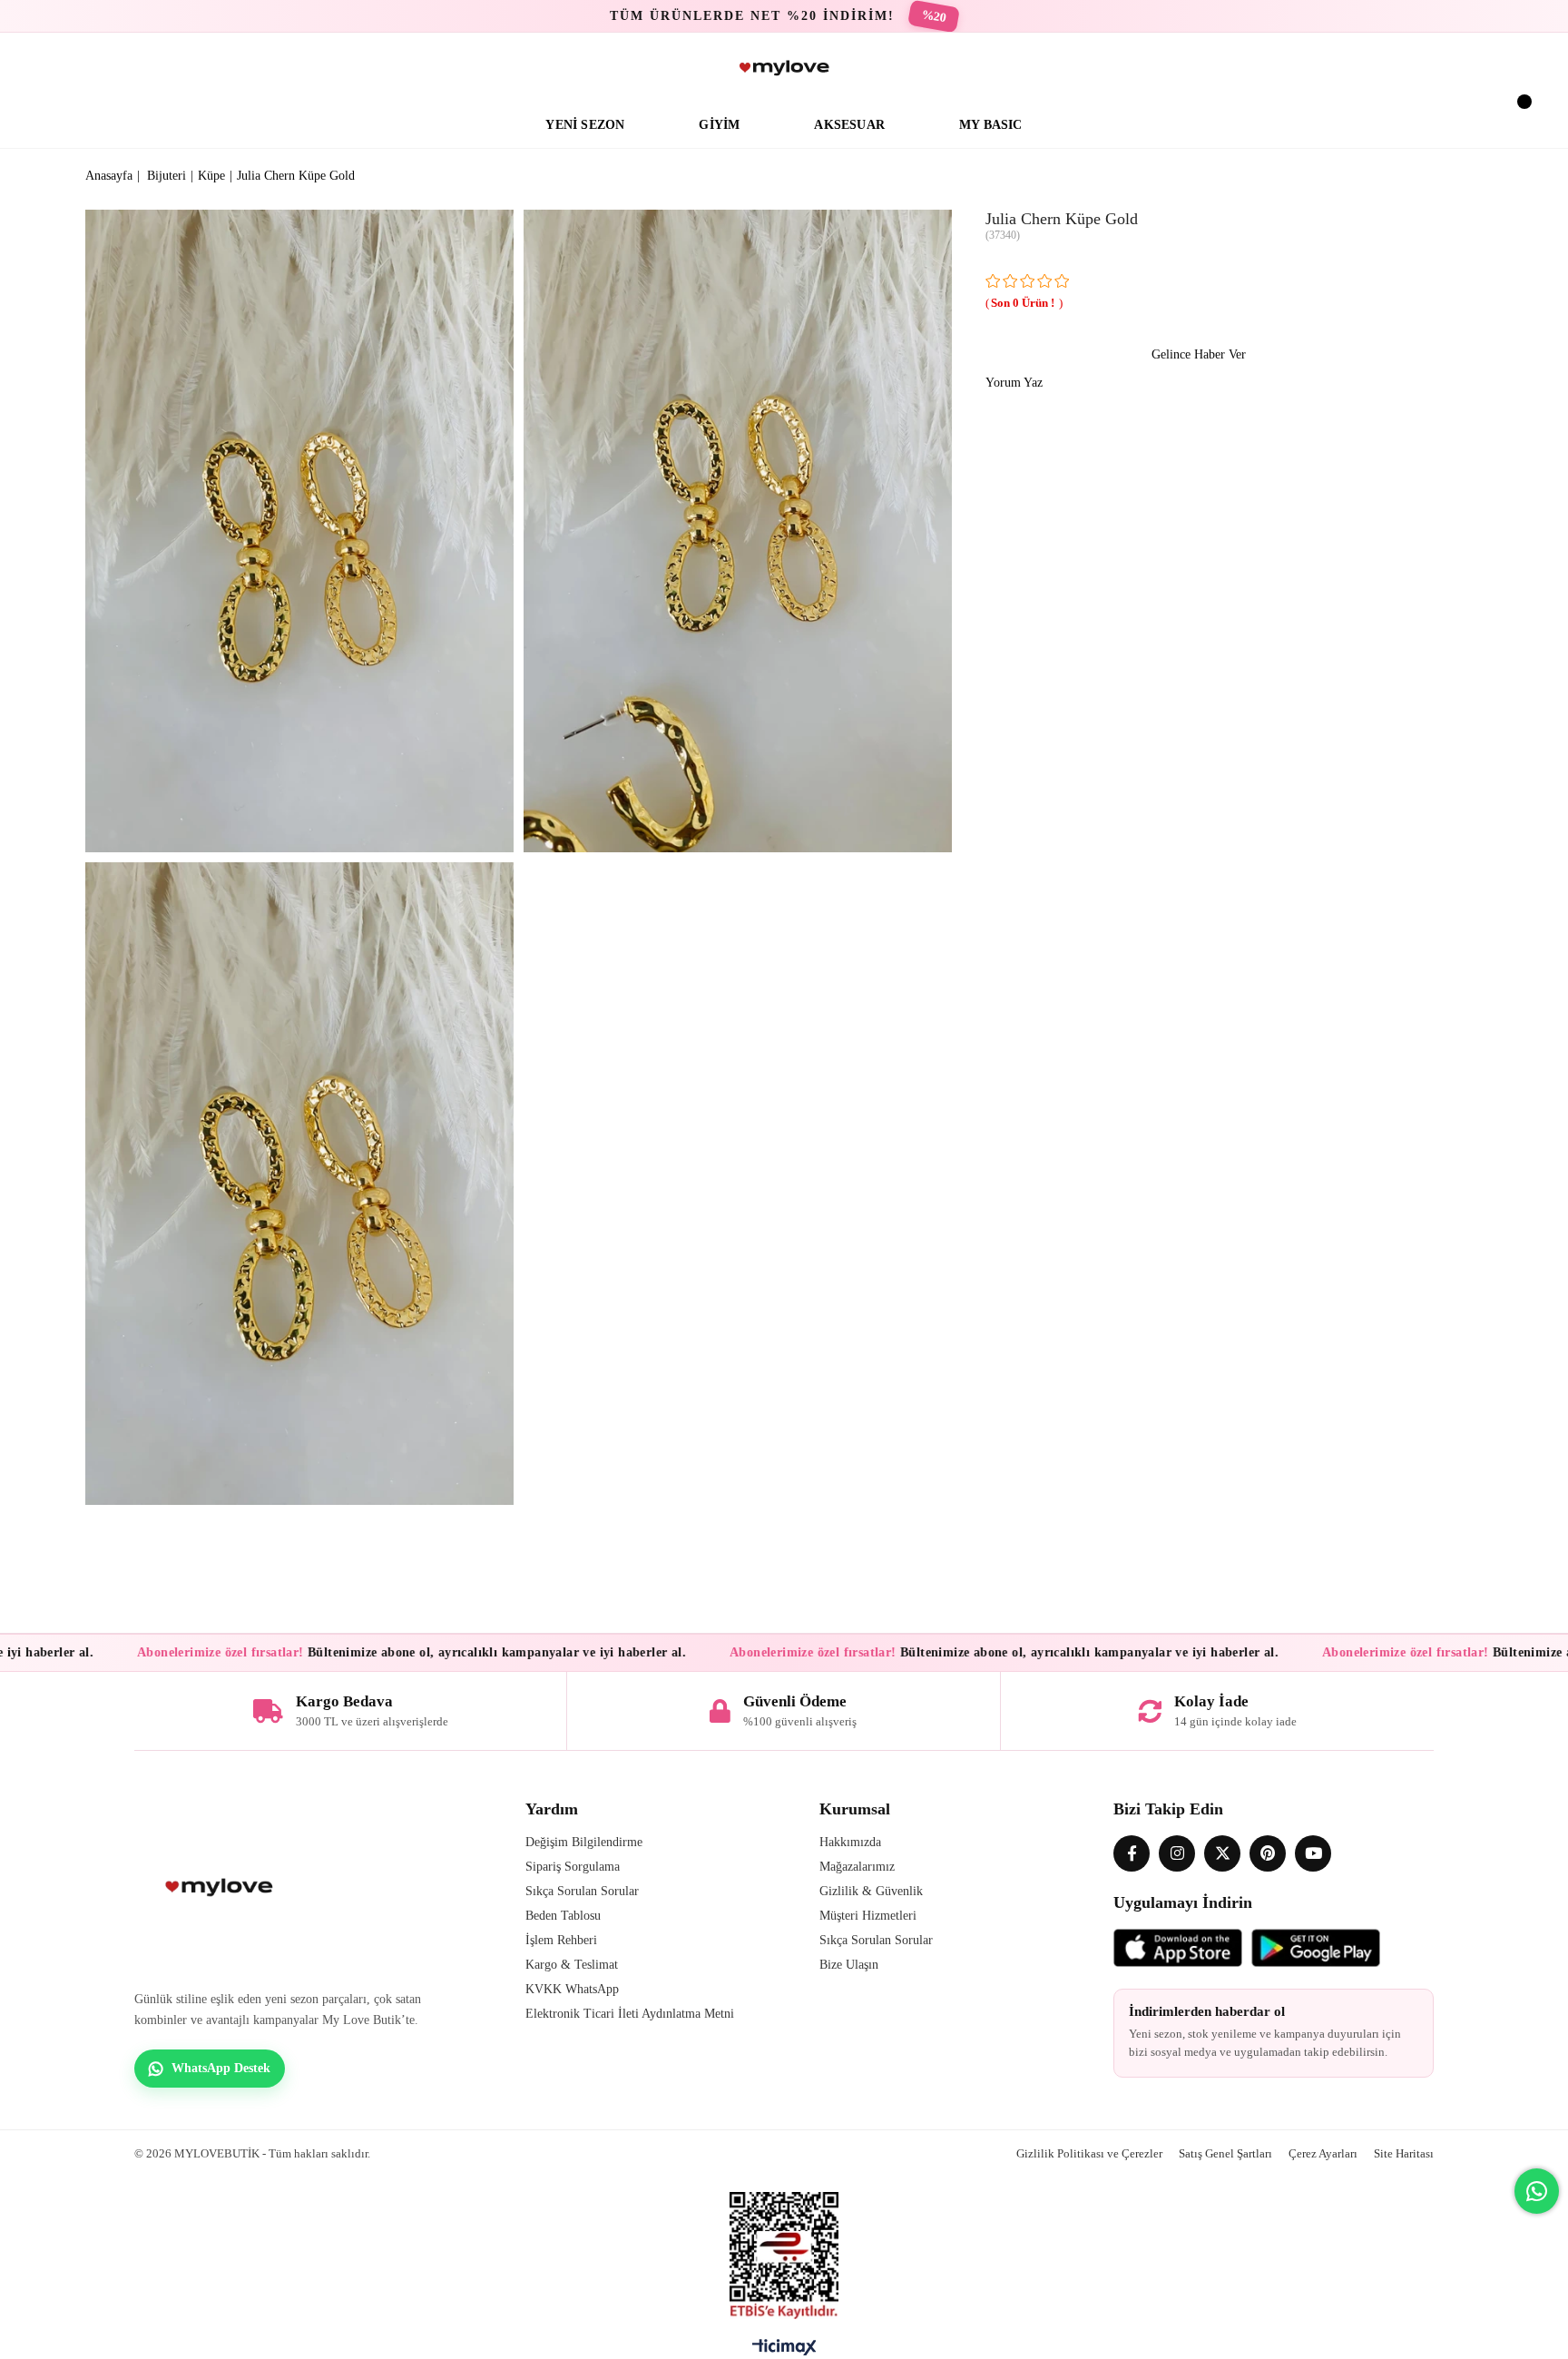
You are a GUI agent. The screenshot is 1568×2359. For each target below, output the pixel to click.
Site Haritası (1404, 2153)
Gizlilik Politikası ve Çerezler (1089, 2153)
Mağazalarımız (857, 1867)
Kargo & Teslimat (572, 1965)
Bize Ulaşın (849, 1965)
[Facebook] (1132, 1853)
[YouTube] (1313, 1853)
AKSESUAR (849, 125)
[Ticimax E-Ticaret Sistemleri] (784, 2352)
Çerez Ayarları (1323, 2153)
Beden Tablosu (563, 1916)
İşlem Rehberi (561, 1940)
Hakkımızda (850, 1842)
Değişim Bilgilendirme (584, 1842)
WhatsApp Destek (221, 2068)
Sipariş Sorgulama (573, 1867)
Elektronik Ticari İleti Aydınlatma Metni (630, 2014)
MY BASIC (991, 125)
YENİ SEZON (585, 125)
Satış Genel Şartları (1225, 2153)
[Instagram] (1177, 1853)
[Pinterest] (1268, 1853)
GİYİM (719, 125)
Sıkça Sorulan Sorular (582, 1891)
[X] (1222, 1853)
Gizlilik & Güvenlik (871, 1891)
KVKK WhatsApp (572, 1989)
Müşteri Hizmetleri (868, 1916)
